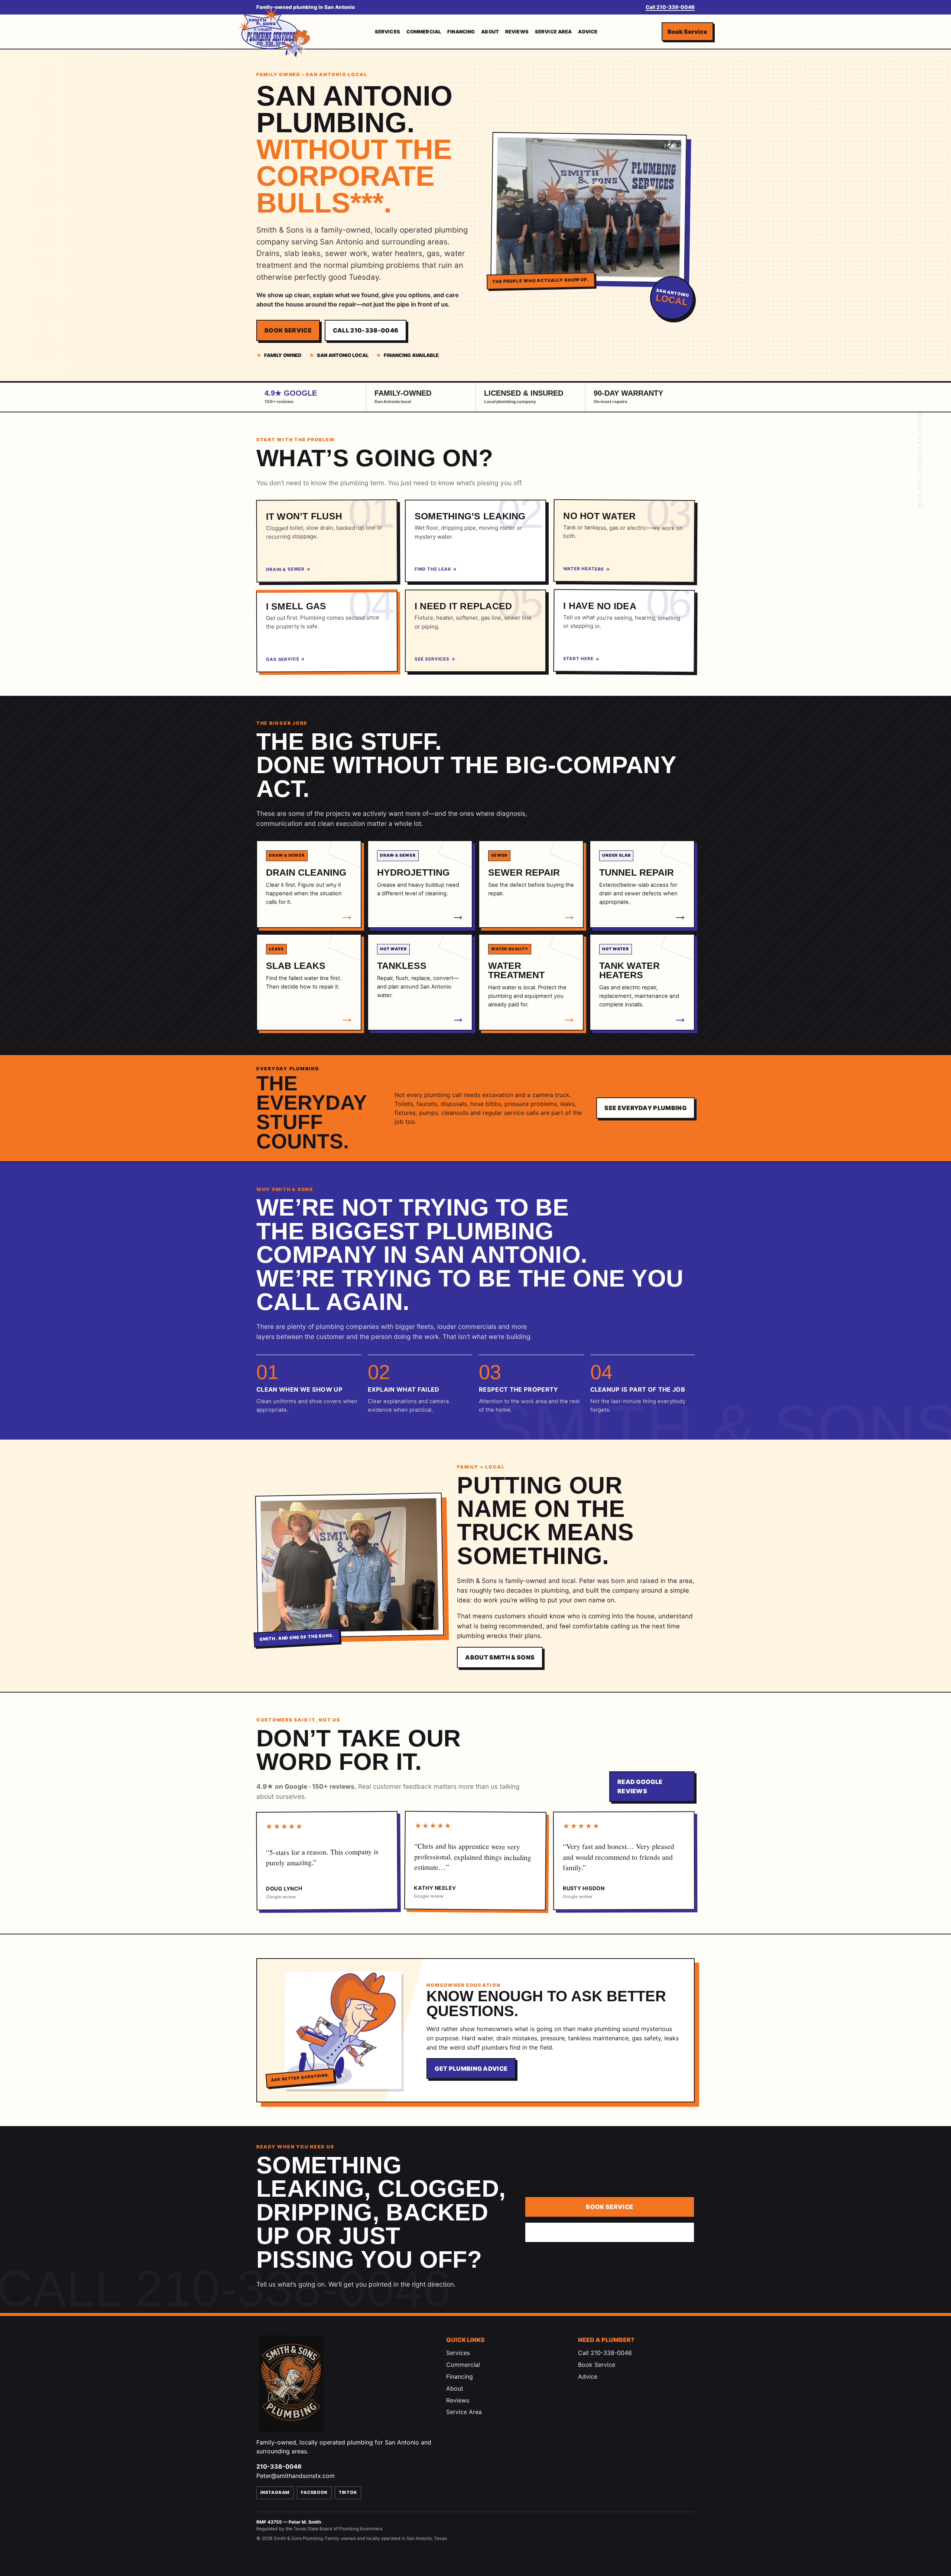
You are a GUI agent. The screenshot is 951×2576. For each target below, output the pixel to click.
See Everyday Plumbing (645, 1108)
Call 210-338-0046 (670, 7)
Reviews (517, 32)
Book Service (687, 31)
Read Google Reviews (640, 1786)
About (490, 32)
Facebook (314, 2492)
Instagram (275, 2492)
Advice (588, 32)
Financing (461, 32)
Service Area (554, 32)
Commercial (424, 32)
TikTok (348, 2492)
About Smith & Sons (500, 1657)
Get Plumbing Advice (471, 2069)
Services (387, 32)
